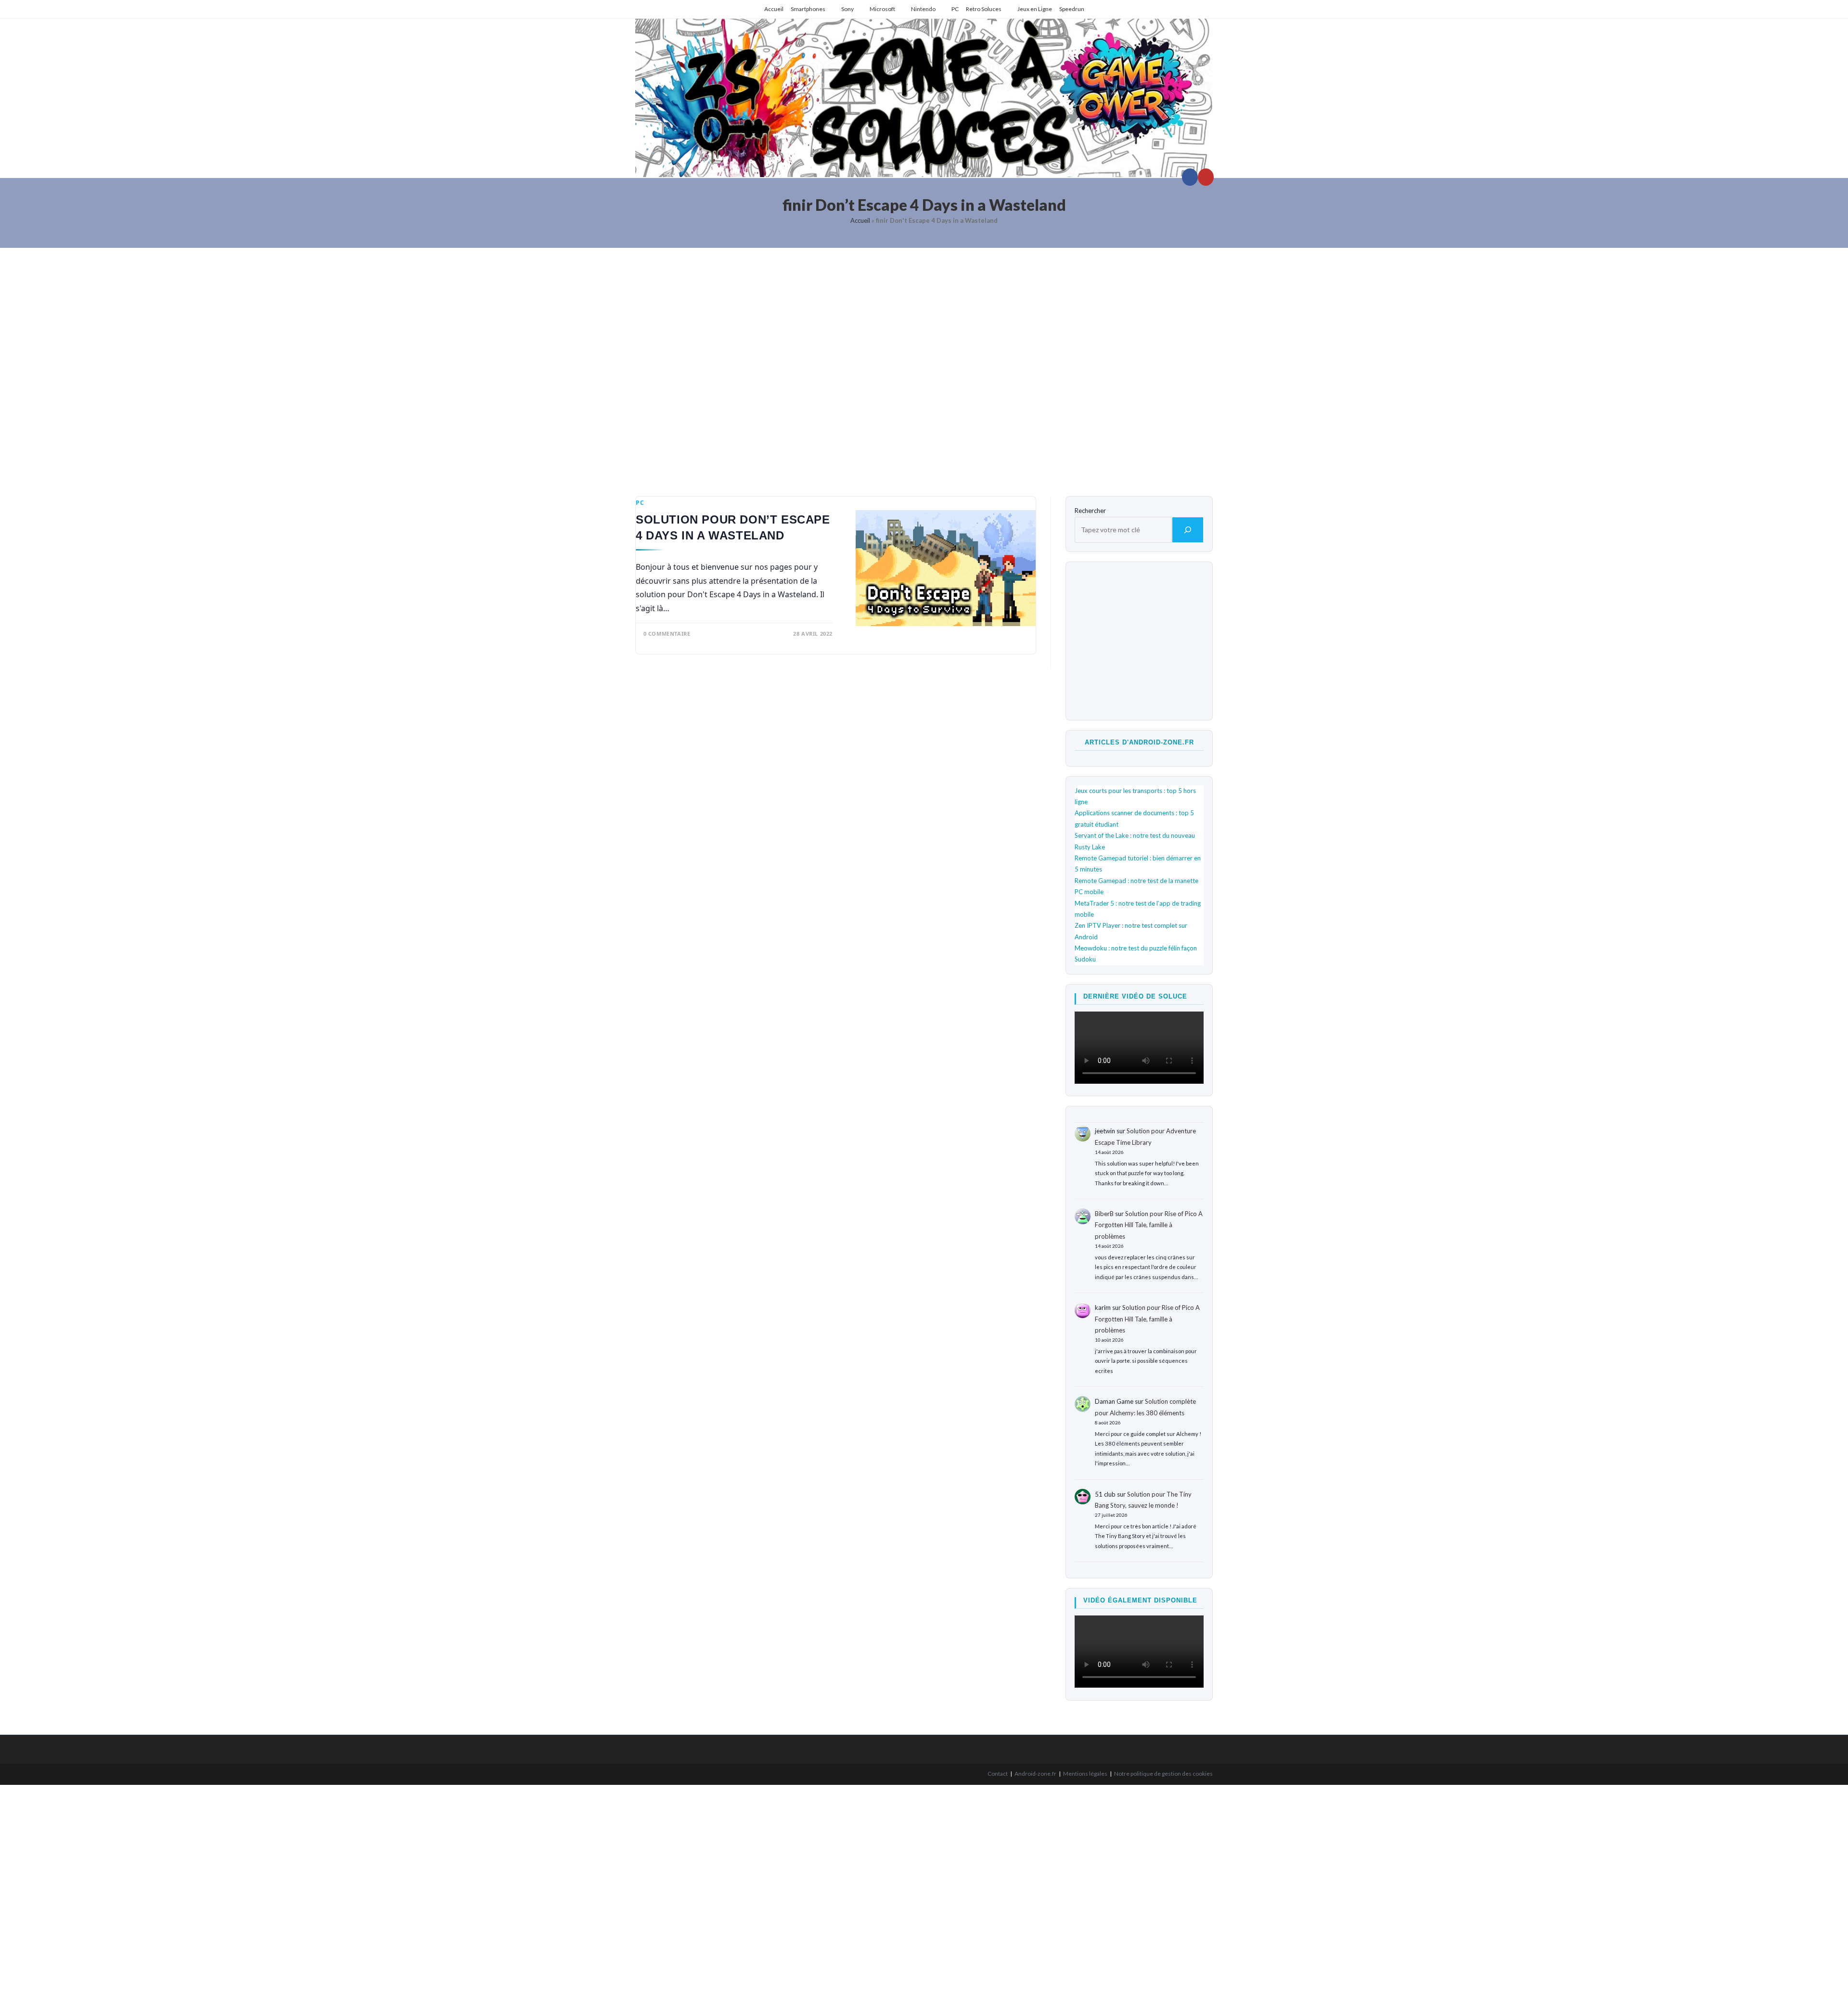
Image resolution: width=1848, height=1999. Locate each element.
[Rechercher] (1188, 530)
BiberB (1104, 1214)
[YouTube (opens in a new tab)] (1206, 177)
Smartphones (808, 9)
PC (955, 9)
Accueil (774, 9)
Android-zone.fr (1035, 1774)
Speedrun (1072, 9)
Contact (998, 1774)
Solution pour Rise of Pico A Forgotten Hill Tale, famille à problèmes (1149, 1225)
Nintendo (923, 9)
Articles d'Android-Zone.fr (1139, 742)
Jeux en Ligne (1035, 9)
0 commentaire (667, 634)
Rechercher (1090, 511)
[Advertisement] (924, 365)
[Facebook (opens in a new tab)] (1190, 177)
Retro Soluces (984, 9)
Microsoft (882, 9)
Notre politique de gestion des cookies (1163, 1774)
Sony (847, 9)
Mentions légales (1085, 1774)
